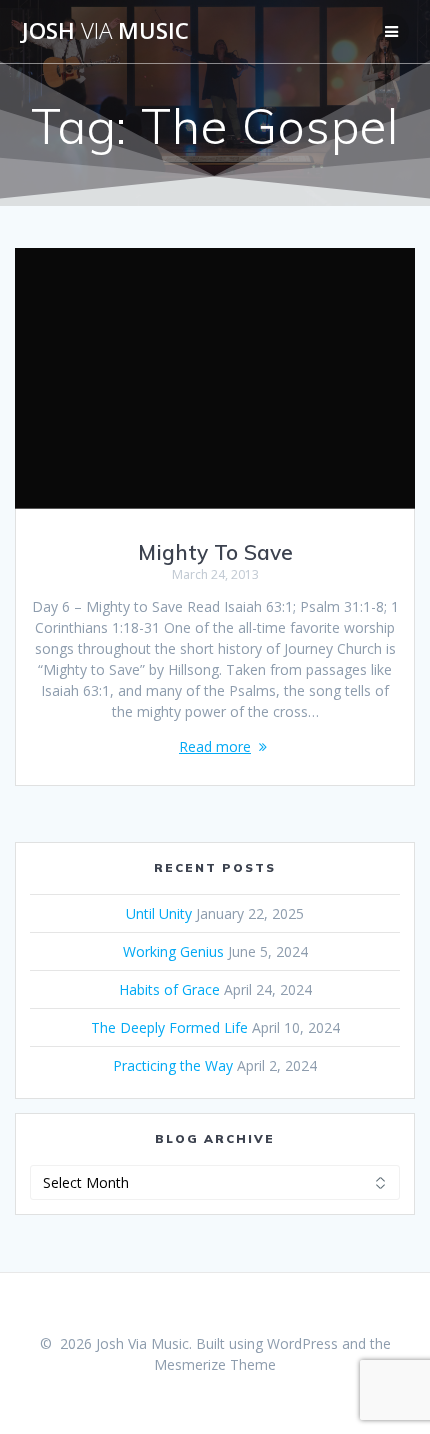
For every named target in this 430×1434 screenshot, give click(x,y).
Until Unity (159, 913)
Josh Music (105, 31)
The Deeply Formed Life (169, 1027)
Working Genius (173, 951)
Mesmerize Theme (215, 1364)
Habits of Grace (169, 989)
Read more (215, 746)
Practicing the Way (173, 1065)
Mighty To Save (215, 552)
